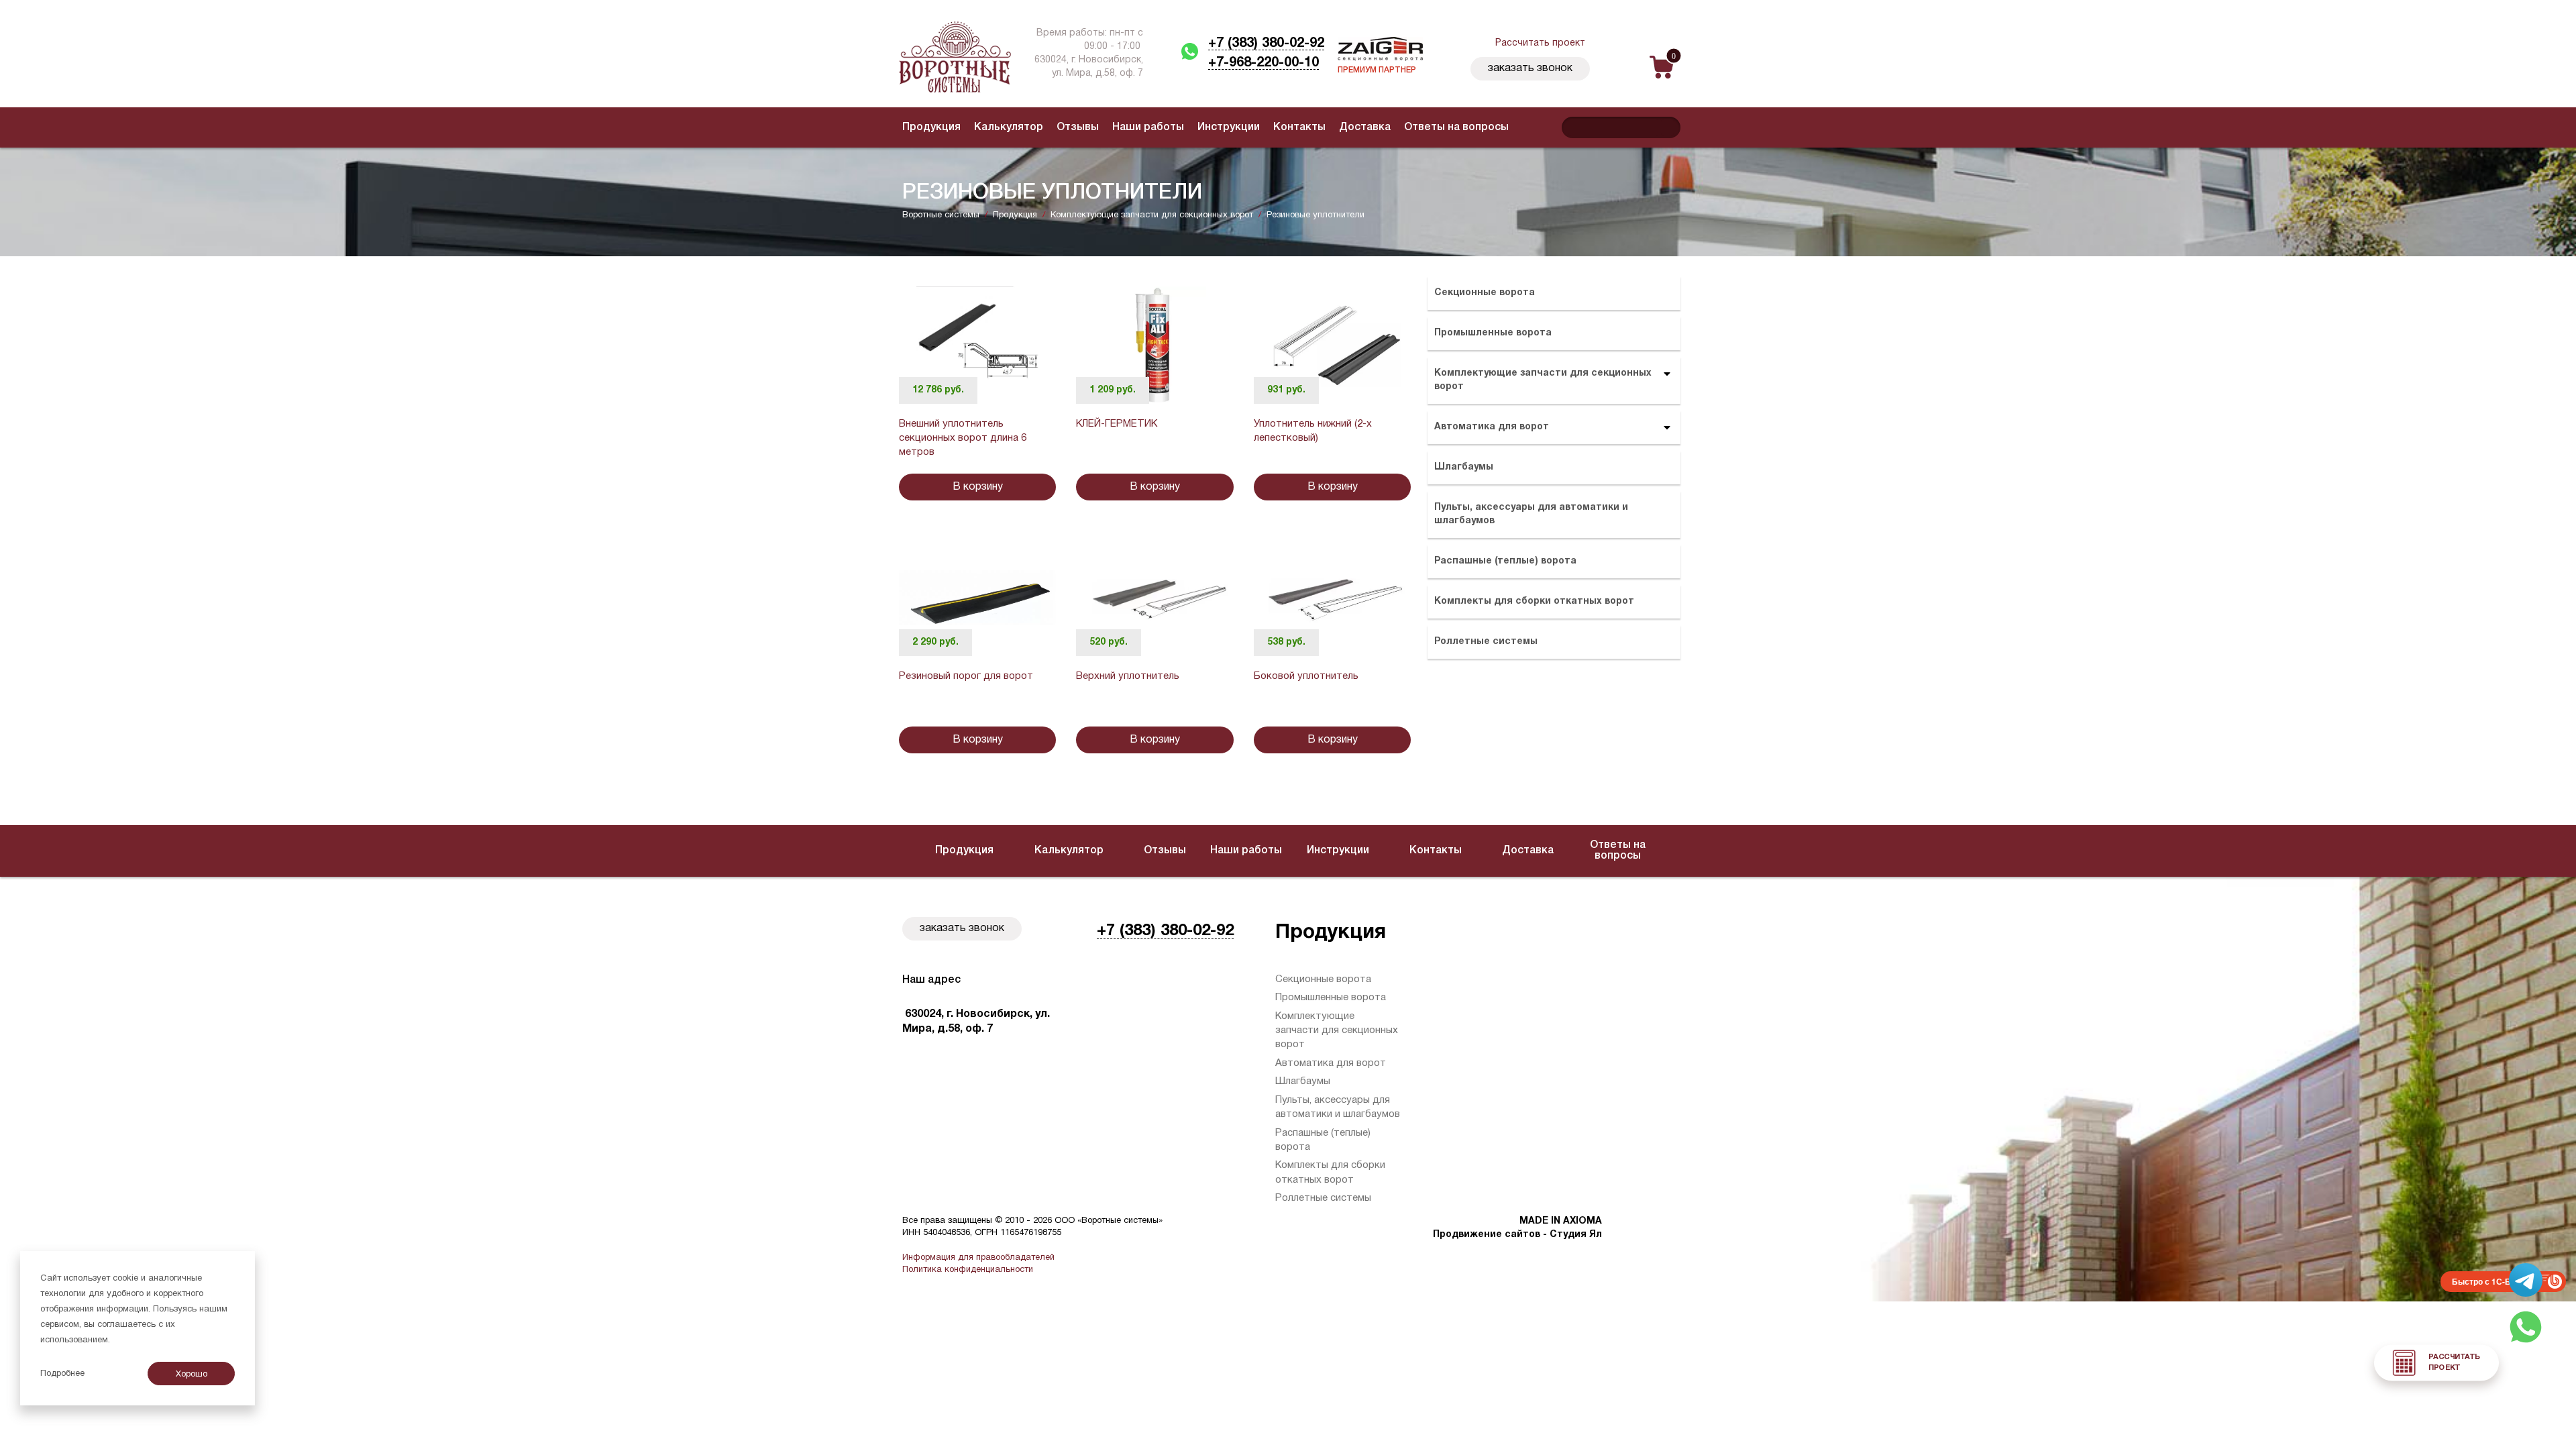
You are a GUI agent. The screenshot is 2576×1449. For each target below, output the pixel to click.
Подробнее (62, 1374)
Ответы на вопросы (1456, 127)
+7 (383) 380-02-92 (1266, 44)
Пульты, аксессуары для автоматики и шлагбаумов (1531, 514)
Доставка (1365, 127)
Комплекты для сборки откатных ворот (1534, 601)
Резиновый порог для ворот (966, 676)
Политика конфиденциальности (968, 1270)
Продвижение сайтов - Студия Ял (1517, 1235)
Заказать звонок (1530, 68)
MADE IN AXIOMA (1561, 1221)
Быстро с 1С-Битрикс (2495, 1281)
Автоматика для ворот (1492, 427)
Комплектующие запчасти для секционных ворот (1543, 380)
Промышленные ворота (1493, 333)
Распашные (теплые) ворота (1505, 561)
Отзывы (1078, 127)
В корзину (978, 487)
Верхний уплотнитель (1128, 676)
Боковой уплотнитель (1306, 676)
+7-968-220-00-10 (1264, 63)
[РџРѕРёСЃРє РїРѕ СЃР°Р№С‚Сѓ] (1667, 127)
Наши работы (1148, 127)
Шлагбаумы (1464, 467)
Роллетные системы (1486, 642)
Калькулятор (1009, 127)
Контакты (1299, 127)
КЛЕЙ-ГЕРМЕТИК (1117, 424)
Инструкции (1229, 127)
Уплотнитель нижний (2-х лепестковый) (1313, 431)
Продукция (931, 127)
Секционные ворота (1485, 293)
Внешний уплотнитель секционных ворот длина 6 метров (963, 438)
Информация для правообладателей (978, 1258)
